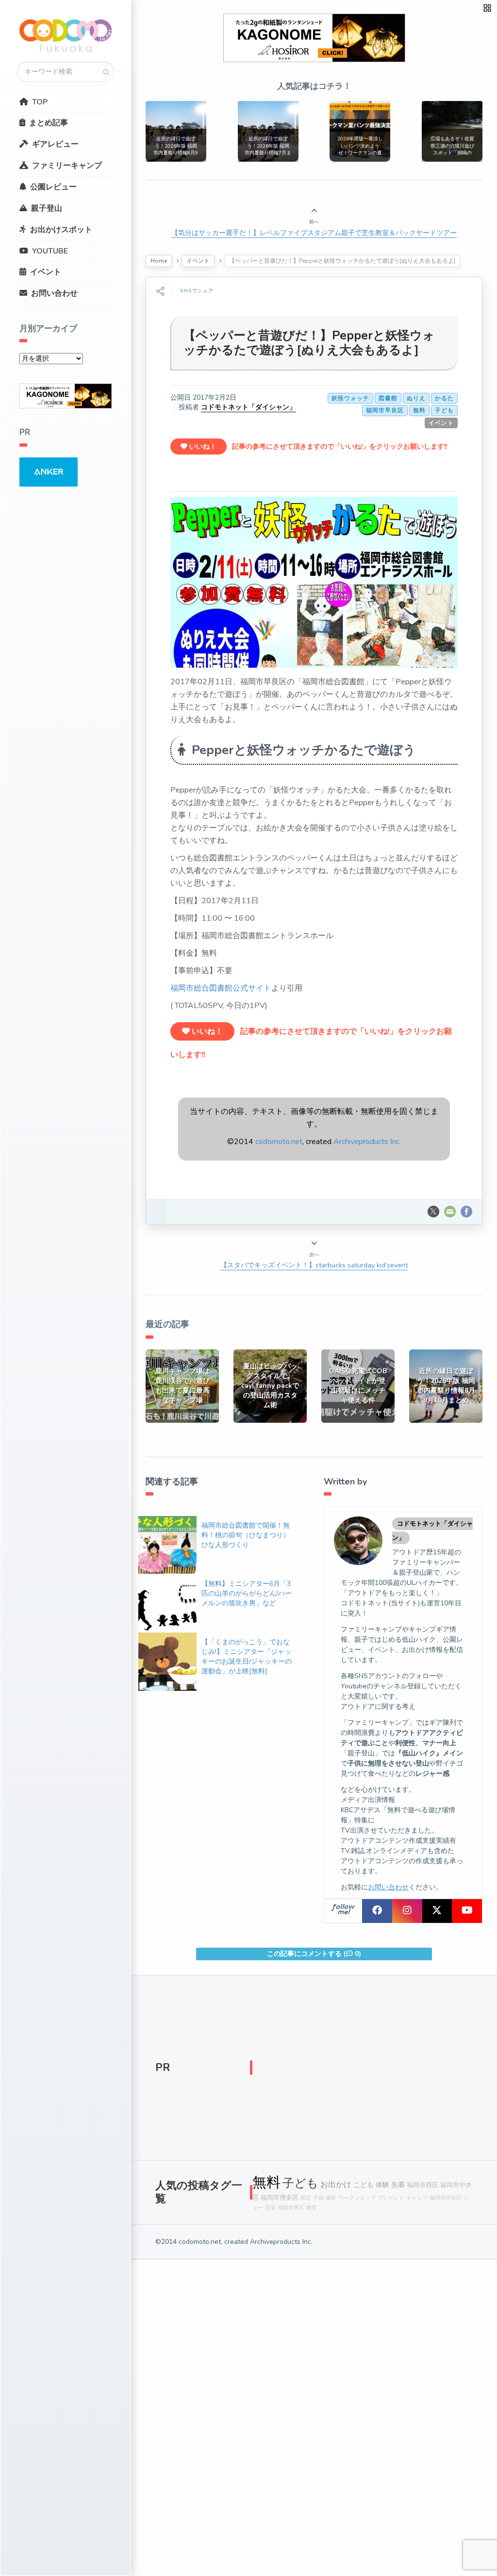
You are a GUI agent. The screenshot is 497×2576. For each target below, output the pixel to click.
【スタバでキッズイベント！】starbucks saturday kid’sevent (314, 1265)
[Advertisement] (363, 2070)
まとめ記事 (49, 123)
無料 (419, 410)
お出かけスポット (61, 230)
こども (364, 2185)
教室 (312, 2208)
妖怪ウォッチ (350, 398)
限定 (306, 2198)
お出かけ (336, 2185)
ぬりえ (416, 398)
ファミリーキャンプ (67, 166)
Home (159, 261)
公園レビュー (53, 187)
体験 (382, 2185)
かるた (444, 398)
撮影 (331, 2198)
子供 (318, 2198)
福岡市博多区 (280, 2197)
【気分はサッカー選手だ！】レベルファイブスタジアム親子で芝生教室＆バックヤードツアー (314, 233)
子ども (444, 410)
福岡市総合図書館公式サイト (221, 988)
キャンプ (417, 2198)
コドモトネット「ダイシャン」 (248, 407)
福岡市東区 (291, 2208)
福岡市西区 (422, 2185)
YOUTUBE (50, 251)
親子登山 (47, 208)
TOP (40, 102)
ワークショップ (357, 2198)
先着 (398, 2185)
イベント (46, 272)
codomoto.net (279, 1142)
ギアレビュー (55, 144)
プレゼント (391, 2198)
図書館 (388, 398)
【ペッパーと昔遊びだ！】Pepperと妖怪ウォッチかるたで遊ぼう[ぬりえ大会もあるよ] (309, 343)
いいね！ (202, 446)
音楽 (270, 2208)
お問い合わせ (54, 293)
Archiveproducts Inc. (367, 1142)
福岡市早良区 (385, 410)
